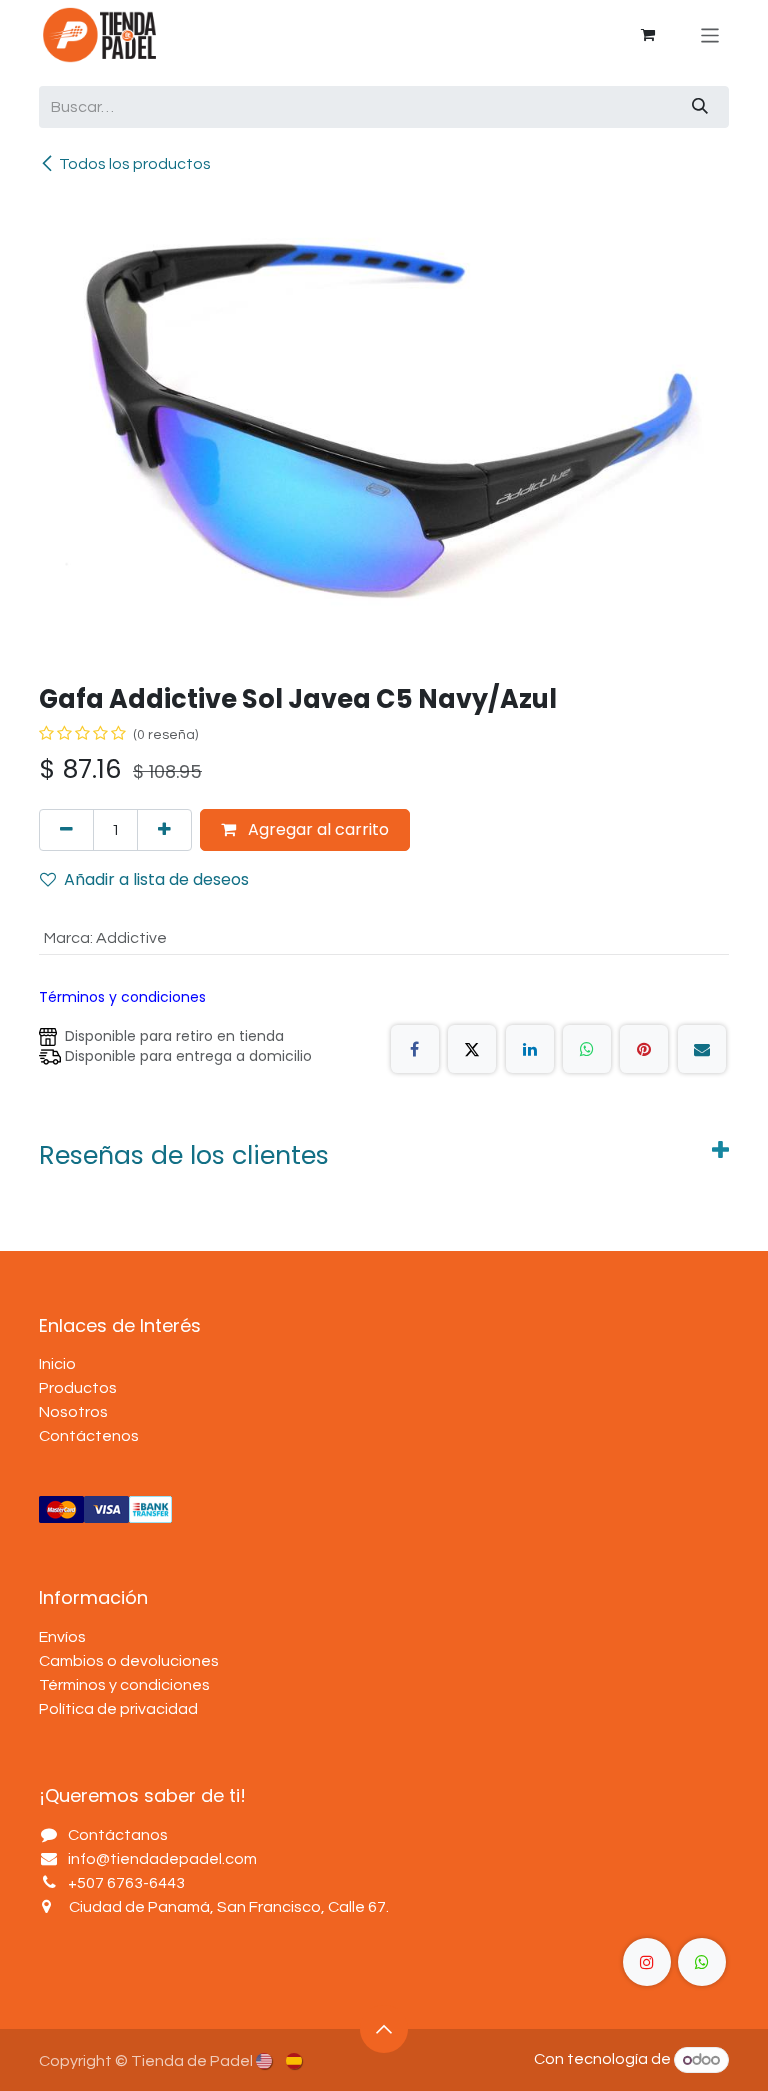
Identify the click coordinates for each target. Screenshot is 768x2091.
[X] (472, 1049)
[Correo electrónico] (702, 1049)
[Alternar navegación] (710, 34)
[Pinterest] (644, 1049)
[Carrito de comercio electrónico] (648, 35)
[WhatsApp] (587, 1049)
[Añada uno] (164, 830)
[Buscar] (700, 107)
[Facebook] (415, 1049)
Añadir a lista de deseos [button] (156, 879)
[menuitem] (265, 2060)
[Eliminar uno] (66, 830)
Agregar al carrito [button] (316, 829)
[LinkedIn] (530, 1049)
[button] (384, 2029)
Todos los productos (135, 164)
